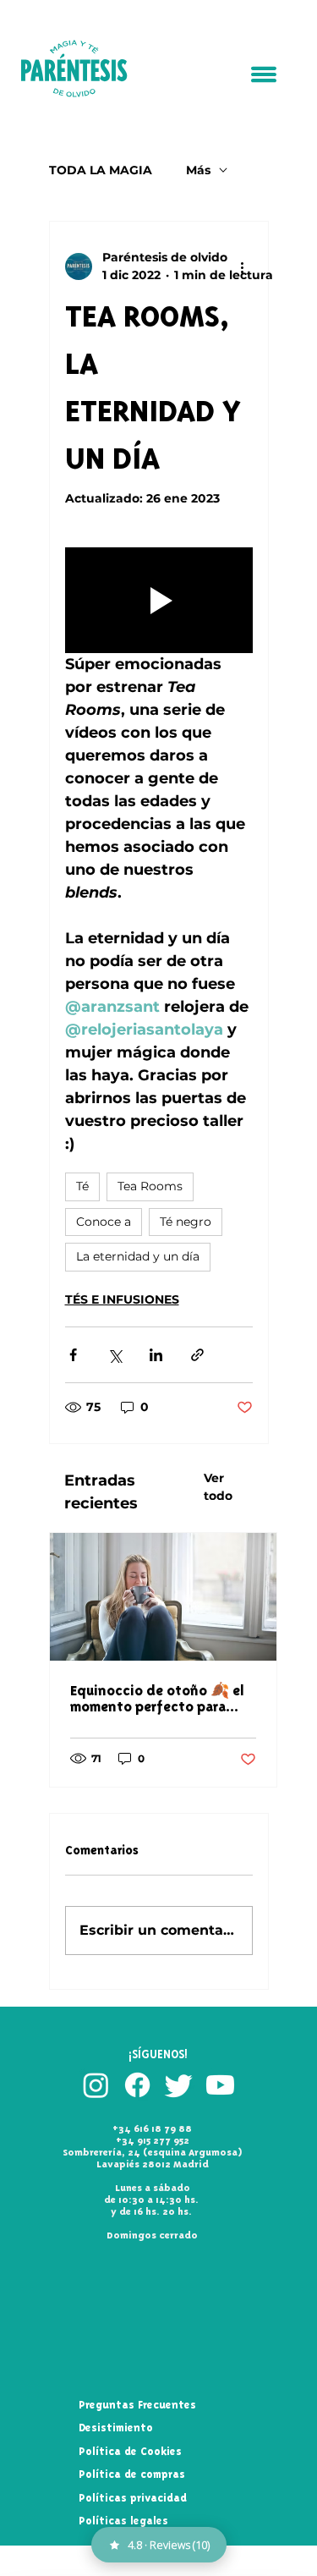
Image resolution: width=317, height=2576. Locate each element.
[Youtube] (220, 2085)
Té (82, 1186)
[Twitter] (179, 2085)
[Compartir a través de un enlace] (197, 1355)
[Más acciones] (243, 266)
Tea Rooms (150, 1186)
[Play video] (159, 600)
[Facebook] (137, 2085)
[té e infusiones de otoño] (163, 1597)
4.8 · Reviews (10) (169, 2545)
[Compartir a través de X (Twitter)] (115, 1355)
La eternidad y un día (138, 1256)
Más (198, 170)
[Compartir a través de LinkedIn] (156, 1355)
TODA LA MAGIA (101, 170)
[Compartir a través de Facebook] (73, 1355)
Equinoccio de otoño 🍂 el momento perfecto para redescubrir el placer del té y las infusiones (158, 1699)
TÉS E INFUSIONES (122, 1299)
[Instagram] (96, 2085)
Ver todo (218, 1487)
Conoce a (104, 1222)
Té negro (186, 1222)
